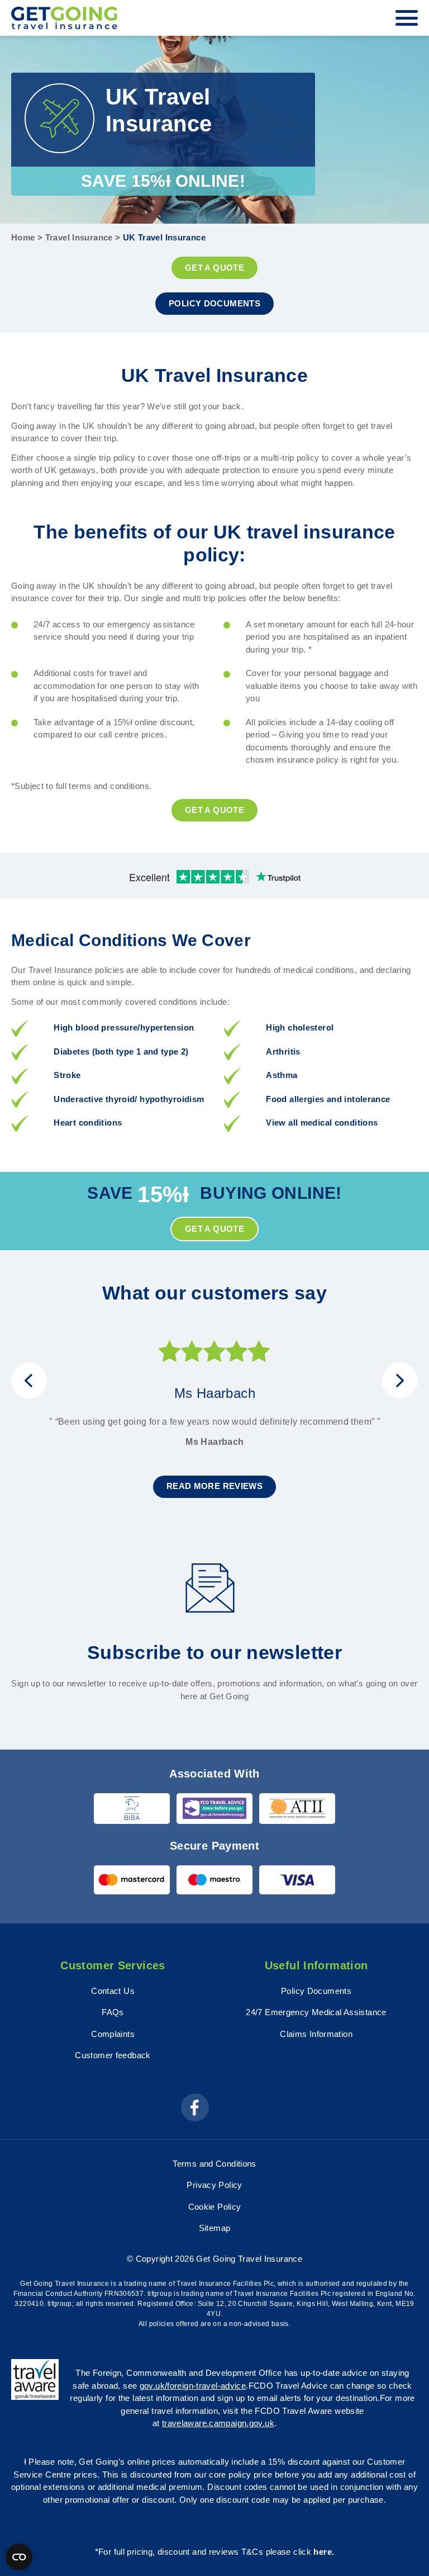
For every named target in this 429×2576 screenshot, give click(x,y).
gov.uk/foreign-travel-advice (193, 2386)
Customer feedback (113, 2055)
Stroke (67, 1075)
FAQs (113, 2012)
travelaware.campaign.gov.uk (218, 2423)
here (323, 2552)
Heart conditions (88, 1122)
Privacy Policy (214, 2185)
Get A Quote (214, 810)
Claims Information (316, 2034)
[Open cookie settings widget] (19, 2557)
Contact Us (113, 1991)
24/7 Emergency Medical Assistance (316, 2012)
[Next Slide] (400, 1381)
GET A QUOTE (214, 268)
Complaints (113, 2034)
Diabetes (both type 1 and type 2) (121, 1051)
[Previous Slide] (29, 1381)
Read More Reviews (214, 1486)
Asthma (282, 1075)
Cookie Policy (215, 2207)
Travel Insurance (79, 237)
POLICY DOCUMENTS (214, 303)
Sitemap (215, 2228)
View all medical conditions (322, 1122)
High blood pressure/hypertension (124, 1027)
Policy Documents (316, 1991)
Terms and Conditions (214, 2164)
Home (23, 237)
